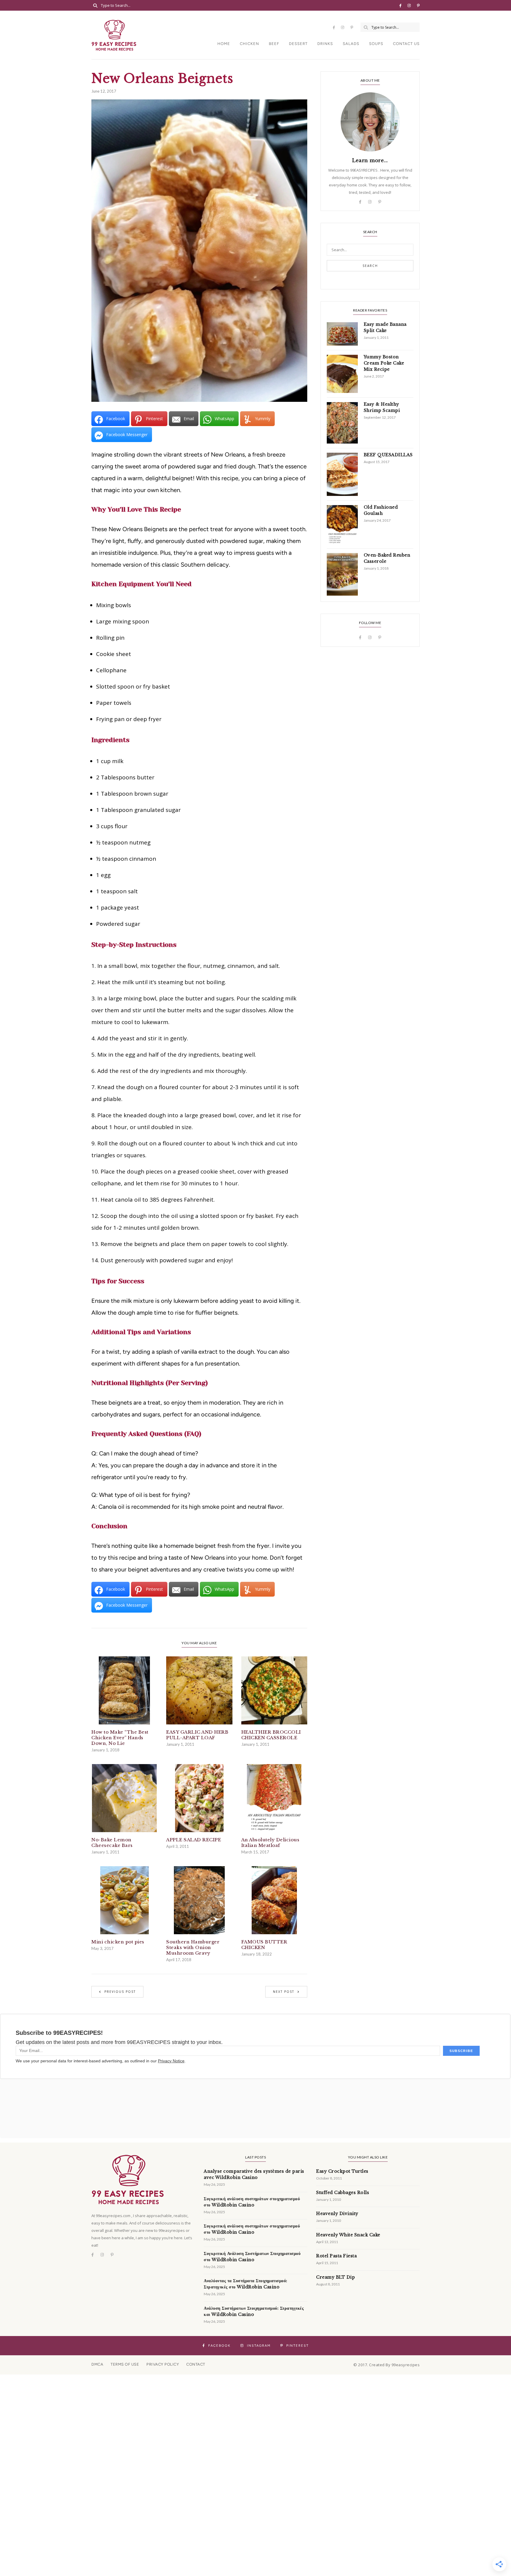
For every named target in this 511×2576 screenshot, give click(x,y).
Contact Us (406, 44)
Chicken (249, 44)
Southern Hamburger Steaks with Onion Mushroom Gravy (193, 1947)
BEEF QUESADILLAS (388, 455)
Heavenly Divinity (337, 2214)
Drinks (325, 44)
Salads (351, 44)
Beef (274, 44)
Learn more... (370, 160)
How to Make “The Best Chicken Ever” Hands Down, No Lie (120, 1738)
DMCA (97, 2364)
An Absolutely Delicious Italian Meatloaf (270, 1842)
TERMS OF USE (125, 2364)
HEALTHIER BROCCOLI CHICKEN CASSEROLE (271, 1735)
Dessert (298, 44)
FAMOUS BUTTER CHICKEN (264, 1945)
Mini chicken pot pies (118, 1942)
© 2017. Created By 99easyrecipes (387, 2365)
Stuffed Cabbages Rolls (343, 2193)
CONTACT (196, 2364)
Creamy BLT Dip (335, 2277)
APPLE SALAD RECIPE (194, 1840)
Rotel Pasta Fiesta (336, 2256)
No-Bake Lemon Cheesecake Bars (112, 1842)
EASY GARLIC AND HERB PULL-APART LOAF (197, 1735)
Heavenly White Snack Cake (348, 2235)
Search (370, 266)
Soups (376, 44)
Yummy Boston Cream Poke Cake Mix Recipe (384, 363)
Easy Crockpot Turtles (342, 2171)
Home (224, 44)
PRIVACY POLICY (163, 2364)
